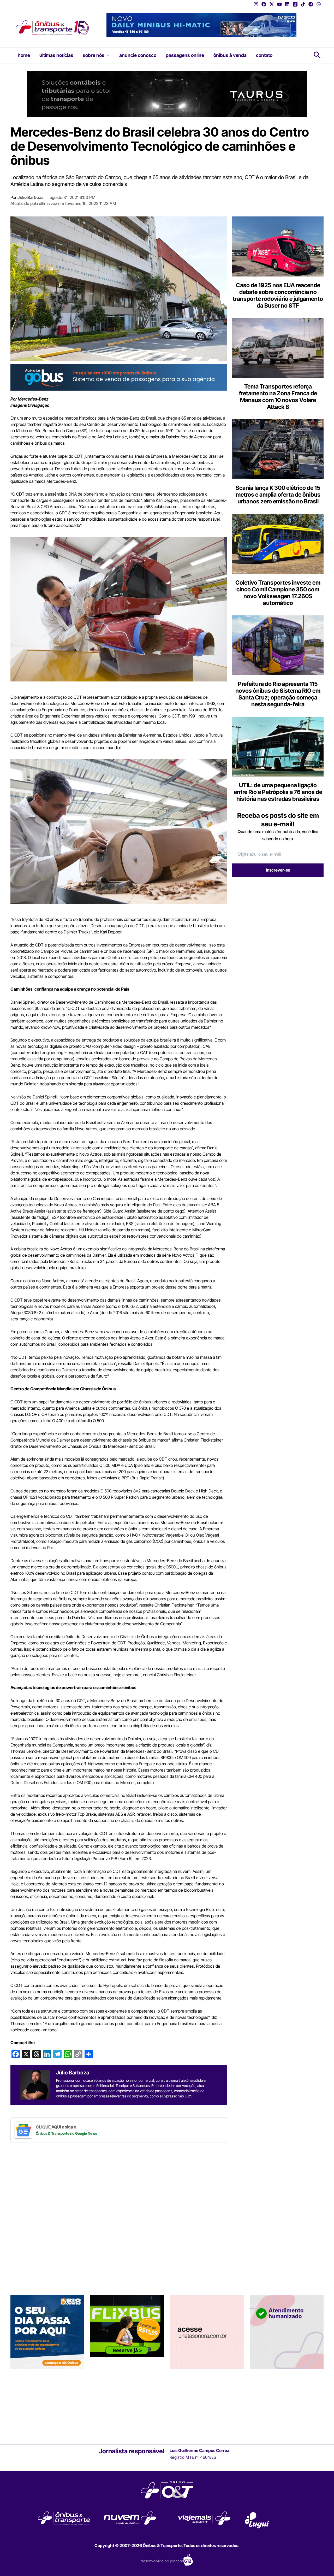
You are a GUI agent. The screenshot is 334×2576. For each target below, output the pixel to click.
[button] (107, 55)
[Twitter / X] (272, 4)
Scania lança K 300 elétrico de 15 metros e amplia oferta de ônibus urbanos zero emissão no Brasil (278, 495)
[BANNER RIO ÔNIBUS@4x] (47, 2405)
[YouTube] (279, 4)
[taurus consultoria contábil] (167, 94)
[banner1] (119, 377)
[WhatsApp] (319, 4)
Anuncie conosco (138, 55)
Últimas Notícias (56, 55)
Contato (264, 55)
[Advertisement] (276, 921)
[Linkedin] (287, 4)
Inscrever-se (278, 870)
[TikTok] (303, 4)
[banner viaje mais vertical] (287, 2405)
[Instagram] (256, 4)
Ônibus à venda (230, 55)
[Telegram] (311, 4)
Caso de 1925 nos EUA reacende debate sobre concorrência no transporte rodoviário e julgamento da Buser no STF (278, 295)
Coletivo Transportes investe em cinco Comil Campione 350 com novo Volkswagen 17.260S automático (278, 593)
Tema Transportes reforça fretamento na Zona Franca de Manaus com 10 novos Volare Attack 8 (278, 397)
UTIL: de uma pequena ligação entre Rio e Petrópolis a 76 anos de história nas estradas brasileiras (278, 792)
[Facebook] (264, 4)
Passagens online (185, 55)
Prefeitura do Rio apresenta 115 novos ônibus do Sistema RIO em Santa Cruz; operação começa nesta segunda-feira (278, 694)
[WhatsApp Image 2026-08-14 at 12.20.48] (201, 25)
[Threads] (295, 4)
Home (24, 55)
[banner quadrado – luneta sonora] (207, 2405)
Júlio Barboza (31, 197)
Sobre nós (94, 55)
